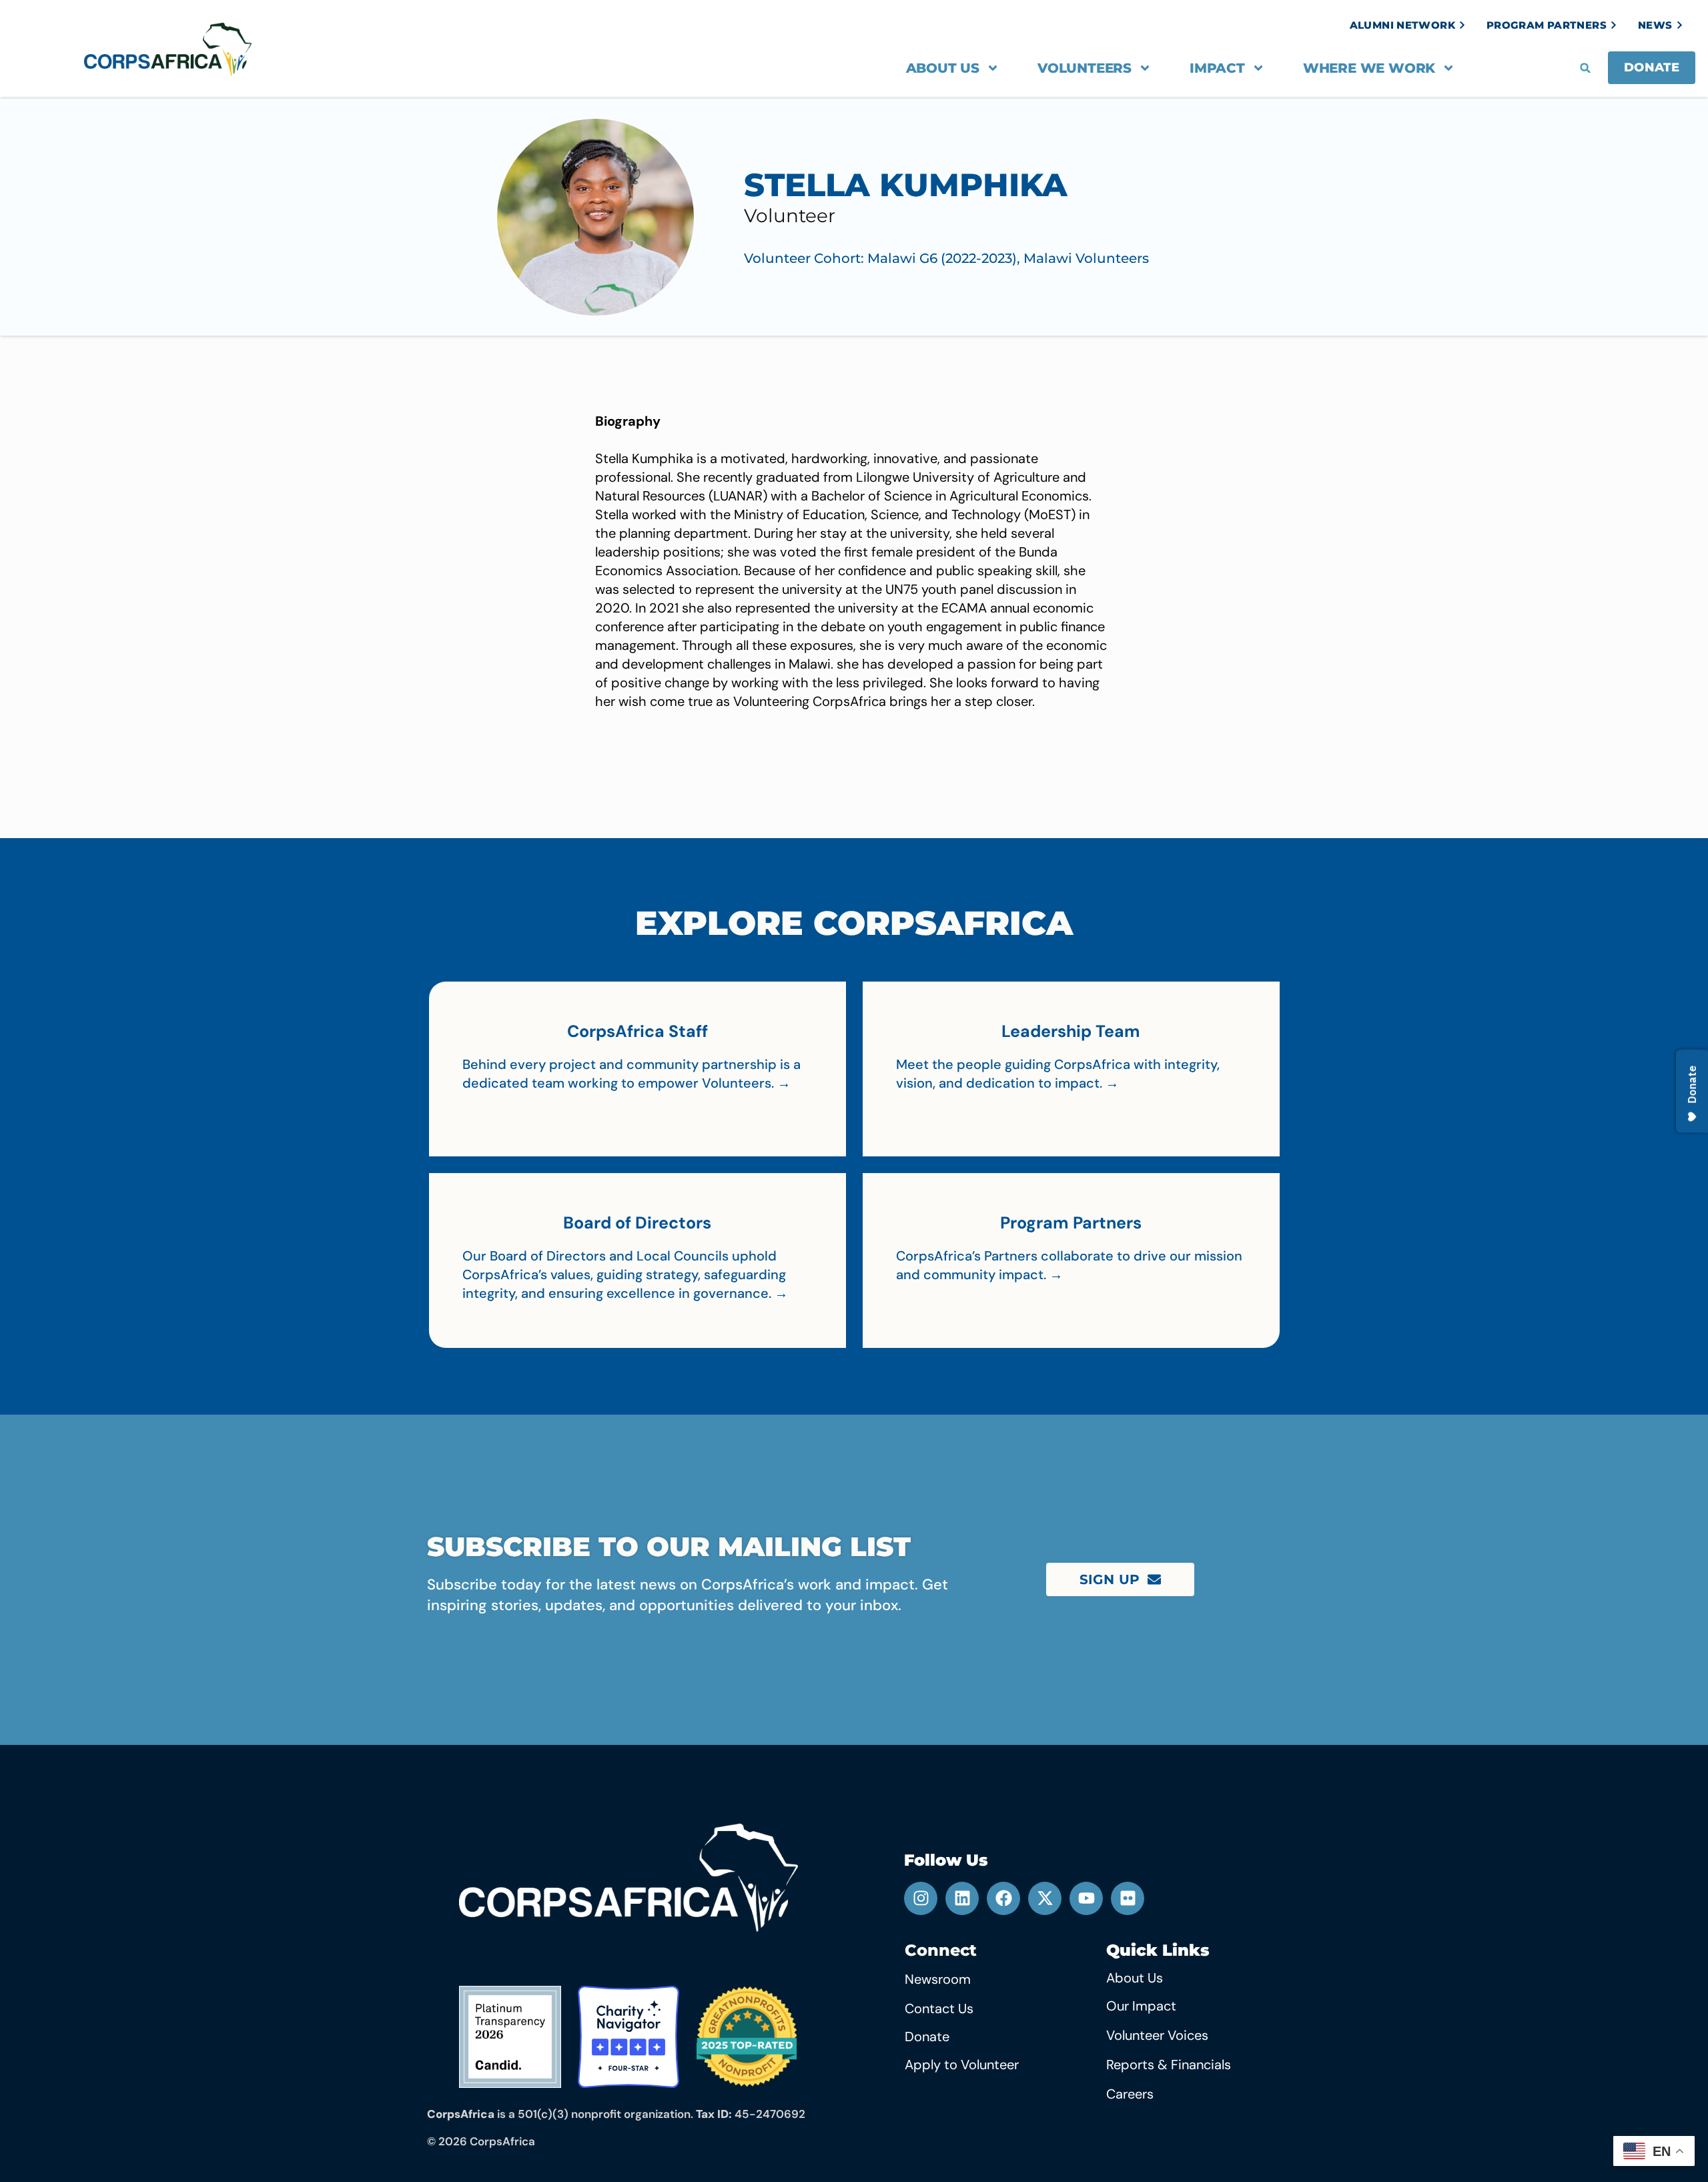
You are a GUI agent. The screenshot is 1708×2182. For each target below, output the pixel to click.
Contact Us (939, 2009)
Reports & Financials (1169, 2065)
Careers (1130, 2094)
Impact (1217, 68)
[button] (1585, 68)
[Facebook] (1003, 1898)
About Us (943, 68)
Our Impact (1141, 2006)
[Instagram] (921, 1898)
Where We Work (1369, 68)
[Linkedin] (962, 1898)
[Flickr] (1128, 1898)
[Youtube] (1086, 1898)
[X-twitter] (1045, 1898)
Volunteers (1085, 68)
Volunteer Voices (1157, 2035)
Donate (927, 2037)
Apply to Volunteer (962, 2065)
